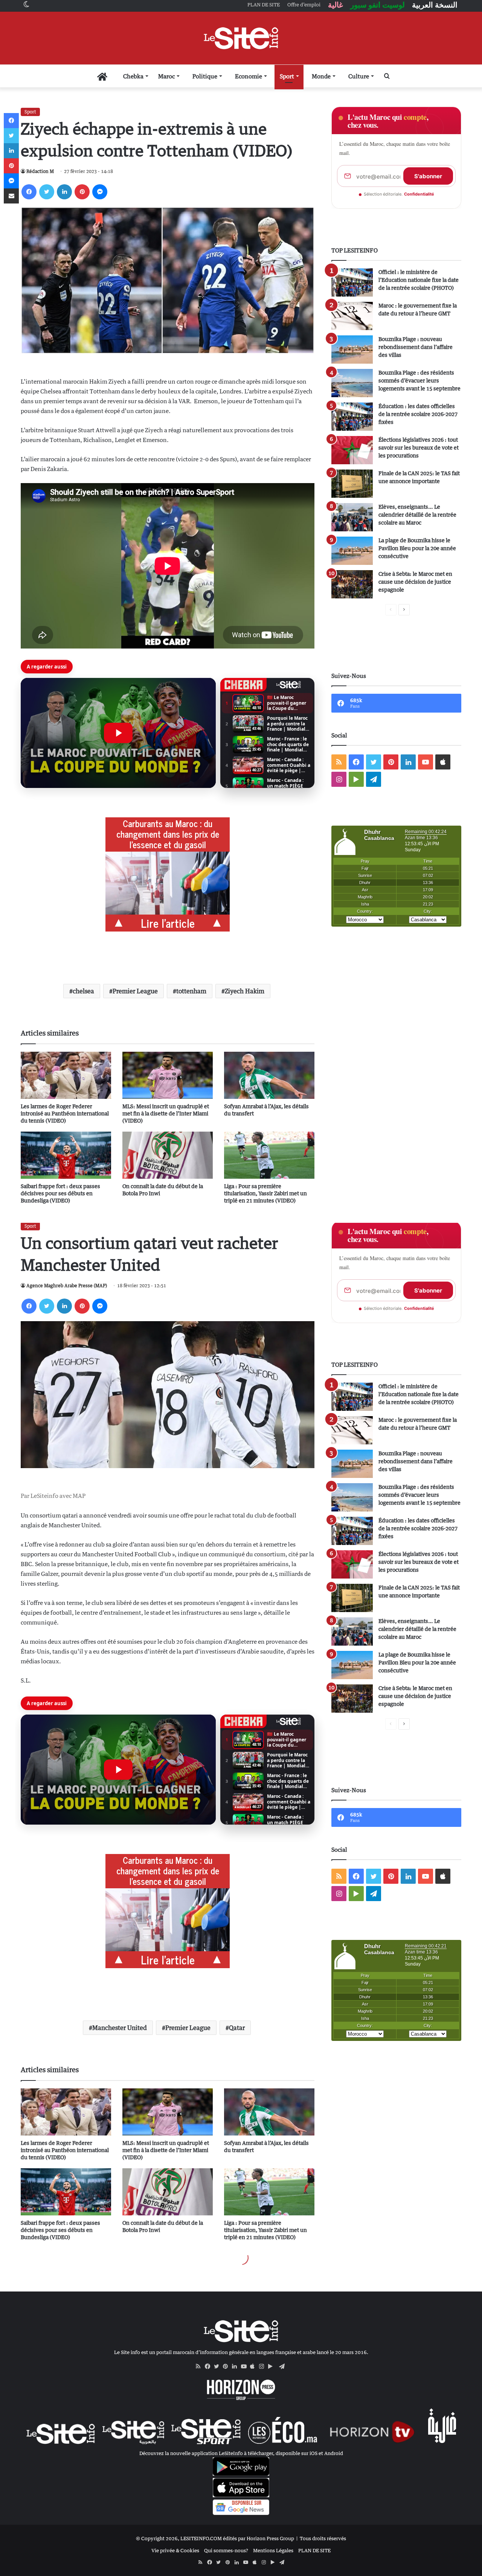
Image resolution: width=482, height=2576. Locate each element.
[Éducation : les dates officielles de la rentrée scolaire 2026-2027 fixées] (352, 417)
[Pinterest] (82, 192)
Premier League (135, 991)
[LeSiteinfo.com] (241, 38)
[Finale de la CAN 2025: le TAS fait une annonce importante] (352, 484)
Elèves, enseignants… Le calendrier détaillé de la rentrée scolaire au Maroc (417, 515)
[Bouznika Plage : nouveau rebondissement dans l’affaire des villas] (352, 350)
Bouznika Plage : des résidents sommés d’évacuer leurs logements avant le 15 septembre (419, 380)
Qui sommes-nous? (226, 2550)
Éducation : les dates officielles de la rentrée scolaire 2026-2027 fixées (418, 414)
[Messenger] (100, 192)
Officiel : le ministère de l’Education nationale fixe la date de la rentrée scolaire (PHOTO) (419, 280)
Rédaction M (40, 171)
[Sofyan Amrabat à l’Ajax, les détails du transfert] (269, 1075)
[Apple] (255, 2366)
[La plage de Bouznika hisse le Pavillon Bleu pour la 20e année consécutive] (352, 551)
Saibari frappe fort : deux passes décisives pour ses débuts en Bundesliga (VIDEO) (60, 1193)
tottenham (191, 991)
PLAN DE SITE (314, 2550)
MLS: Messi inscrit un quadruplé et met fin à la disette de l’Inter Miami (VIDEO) (166, 1113)
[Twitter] (47, 192)
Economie (249, 76)
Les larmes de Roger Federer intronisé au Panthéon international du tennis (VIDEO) (65, 1113)
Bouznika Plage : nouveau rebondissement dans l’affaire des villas (416, 347)
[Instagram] (264, 2366)
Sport (287, 76)
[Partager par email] (11, 196)
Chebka (133, 76)
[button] (118, 733)
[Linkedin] (64, 192)
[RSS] (200, 2366)
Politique (205, 76)
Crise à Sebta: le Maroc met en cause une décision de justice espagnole (415, 582)
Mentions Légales (273, 2550)
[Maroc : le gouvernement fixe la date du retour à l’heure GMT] (352, 316)
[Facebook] (29, 192)
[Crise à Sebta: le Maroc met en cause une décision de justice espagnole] (352, 584)
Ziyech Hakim (245, 991)
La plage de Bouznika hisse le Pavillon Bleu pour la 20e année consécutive (417, 548)
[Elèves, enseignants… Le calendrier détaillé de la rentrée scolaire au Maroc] (352, 517)
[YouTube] (246, 2366)
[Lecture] (118, 733)
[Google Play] (273, 2366)
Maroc (166, 76)
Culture (359, 76)
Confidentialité (419, 194)
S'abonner (428, 176)
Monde (321, 76)
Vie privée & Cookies (175, 2550)
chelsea (83, 991)
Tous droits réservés (323, 2538)
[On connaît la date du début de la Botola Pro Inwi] (168, 1155)
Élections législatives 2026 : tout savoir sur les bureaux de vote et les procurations (419, 447)
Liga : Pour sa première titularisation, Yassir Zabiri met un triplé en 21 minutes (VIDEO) (265, 1193)
